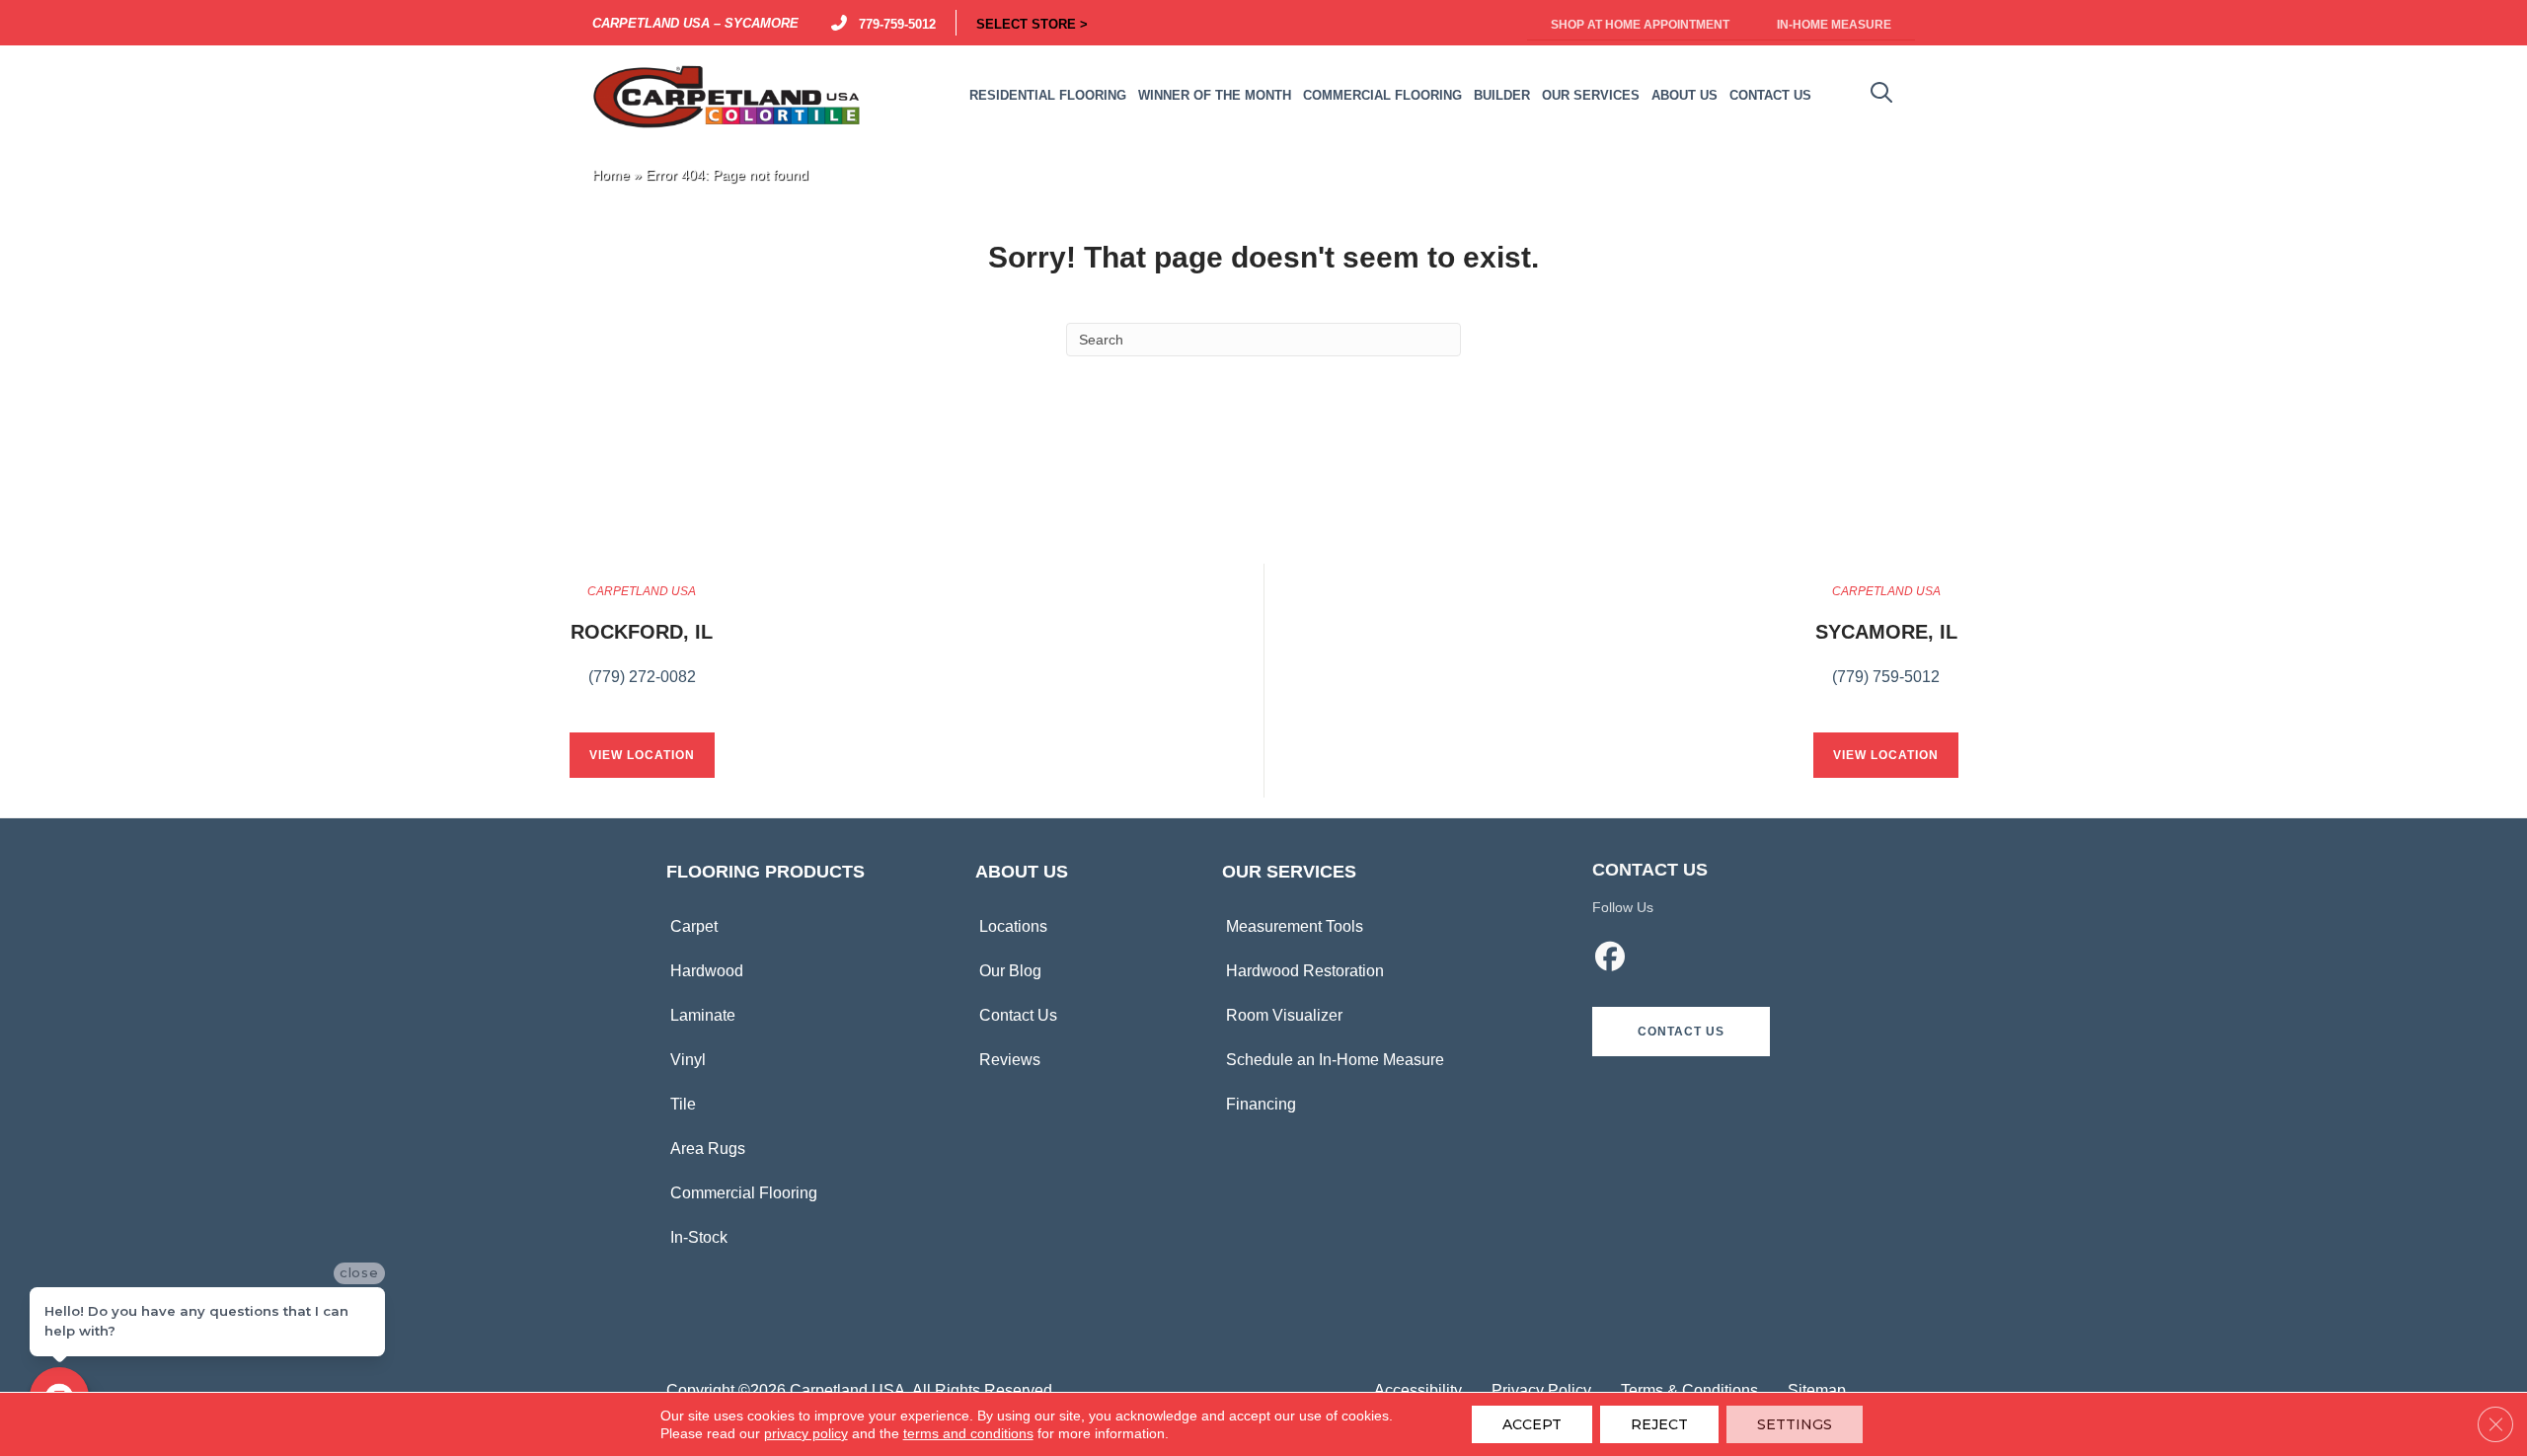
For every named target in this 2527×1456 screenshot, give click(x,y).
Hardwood (707, 971)
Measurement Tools (1295, 926)
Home (611, 175)
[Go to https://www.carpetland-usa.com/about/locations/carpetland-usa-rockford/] (642, 646)
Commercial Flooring (744, 1193)
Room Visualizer (1284, 1015)
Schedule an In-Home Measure (1335, 1060)
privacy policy (806, 1433)
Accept (1532, 1424)
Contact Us (1018, 1015)
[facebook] (1611, 959)
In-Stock (699, 1237)
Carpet (694, 926)
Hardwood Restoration (1305, 971)
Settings (1795, 1424)
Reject (1659, 1424)
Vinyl (688, 1060)
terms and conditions (968, 1433)
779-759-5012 (893, 23)
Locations (1013, 926)
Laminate (703, 1015)
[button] (1681, 1032)
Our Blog (1010, 971)
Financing (1261, 1104)
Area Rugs (708, 1149)
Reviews (1010, 1060)
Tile (683, 1104)
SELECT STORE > (1032, 23)
